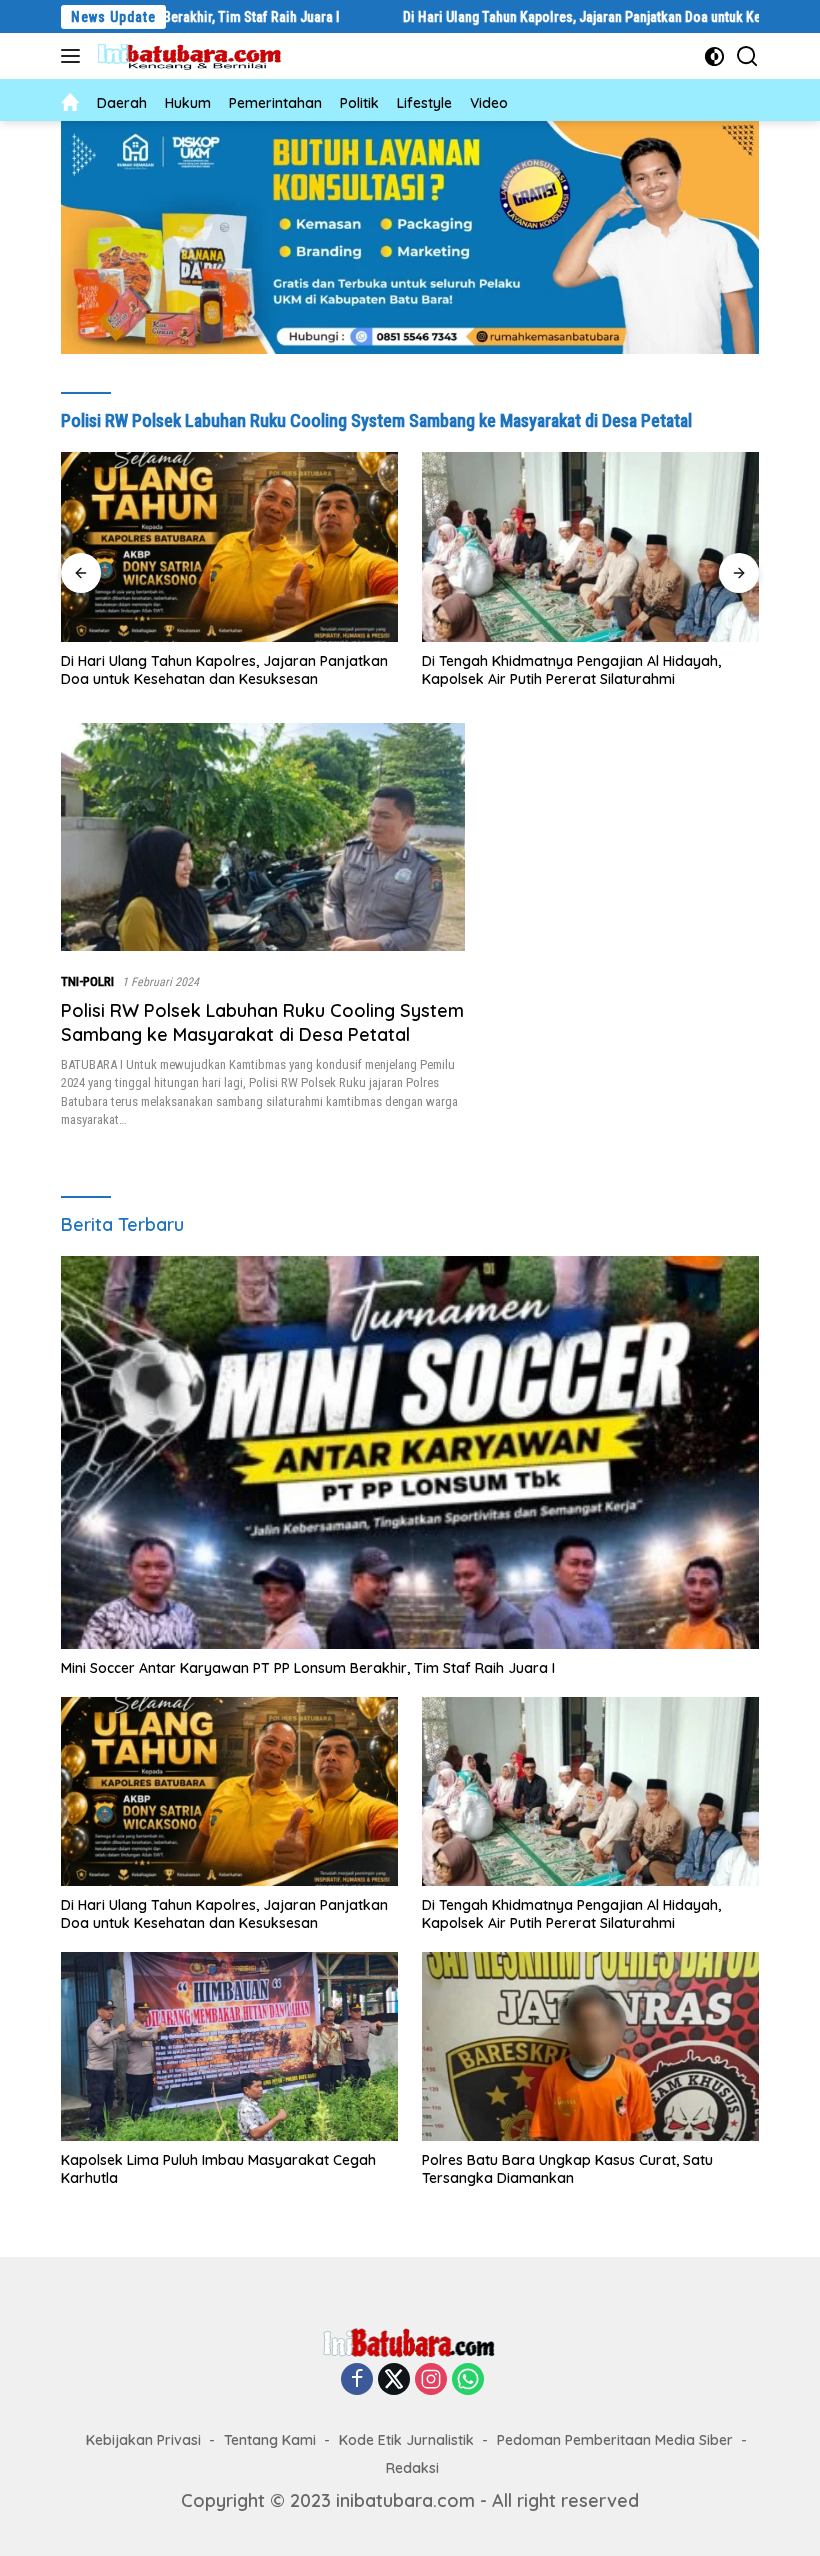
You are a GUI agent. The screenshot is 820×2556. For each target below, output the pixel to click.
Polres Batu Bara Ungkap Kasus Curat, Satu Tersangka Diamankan (567, 2169)
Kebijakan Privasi (143, 2440)
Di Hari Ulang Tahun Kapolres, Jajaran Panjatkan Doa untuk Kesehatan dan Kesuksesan (567, 17)
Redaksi (412, 2468)
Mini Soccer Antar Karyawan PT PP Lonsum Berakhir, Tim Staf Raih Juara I (308, 1668)
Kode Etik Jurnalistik (406, 2440)
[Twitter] (394, 2380)
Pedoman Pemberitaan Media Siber (615, 2440)
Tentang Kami (270, 2440)
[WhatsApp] (468, 2380)
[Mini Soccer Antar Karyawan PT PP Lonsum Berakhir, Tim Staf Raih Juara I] (410, 1452)
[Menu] (74, 56)
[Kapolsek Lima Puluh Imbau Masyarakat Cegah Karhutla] (590, 547)
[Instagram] (431, 2380)
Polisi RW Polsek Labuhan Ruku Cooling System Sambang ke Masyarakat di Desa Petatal (262, 1022)
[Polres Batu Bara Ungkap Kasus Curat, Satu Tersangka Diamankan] (590, 2046)
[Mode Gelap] (714, 56)
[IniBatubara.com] (195, 56)
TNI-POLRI (87, 981)
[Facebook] (357, 2380)
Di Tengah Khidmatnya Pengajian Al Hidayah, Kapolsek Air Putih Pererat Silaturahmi (210, 670)
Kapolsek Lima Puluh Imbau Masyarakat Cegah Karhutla (579, 670)
